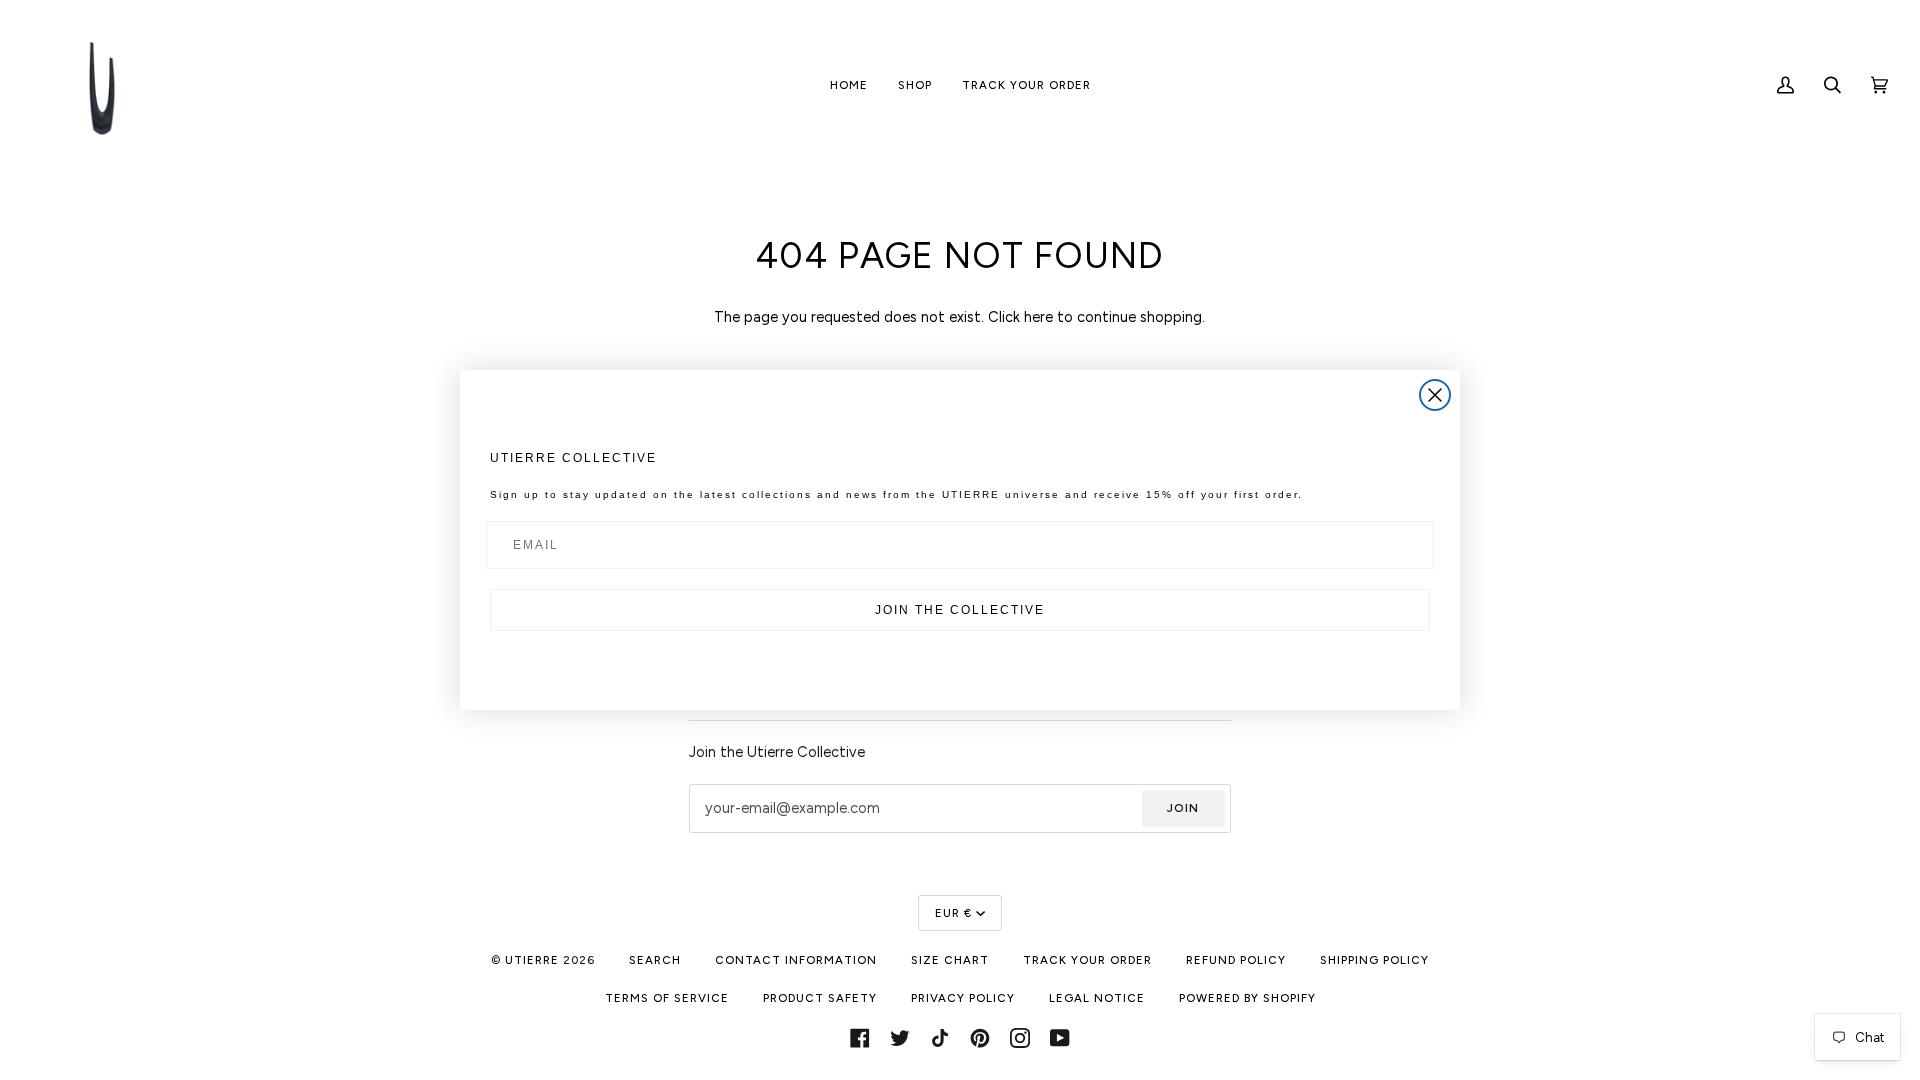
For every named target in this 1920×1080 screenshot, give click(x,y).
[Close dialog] (1435, 395)
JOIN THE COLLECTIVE (960, 610)
